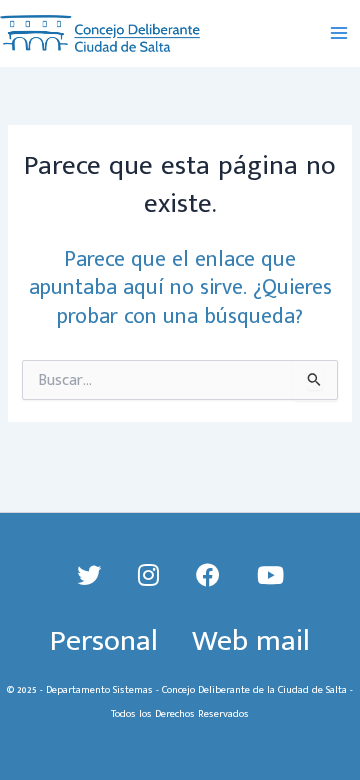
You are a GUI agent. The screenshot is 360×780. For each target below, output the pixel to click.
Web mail (251, 641)
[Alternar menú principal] (339, 34)
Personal (104, 641)
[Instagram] (152, 577)
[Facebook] (211, 577)
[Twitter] (92, 577)
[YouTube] (270, 577)
